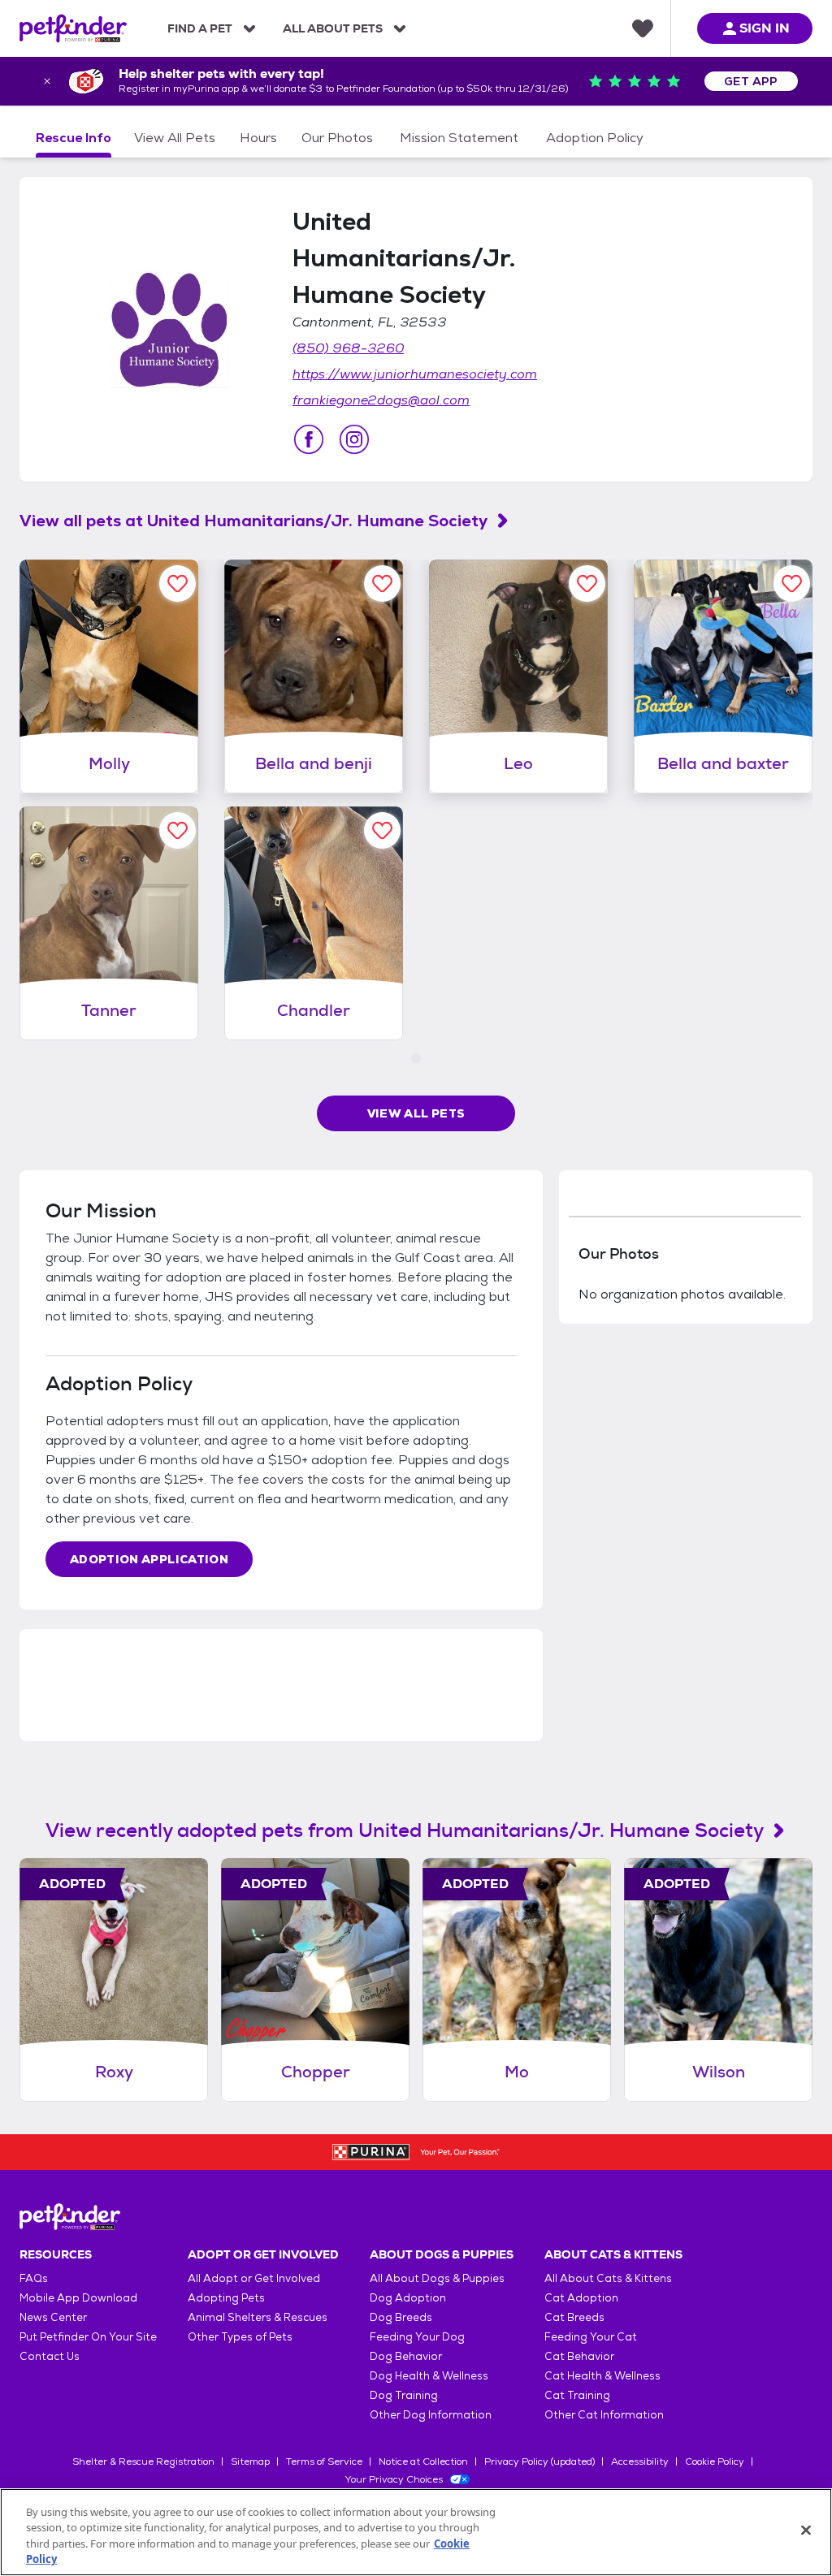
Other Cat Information (604, 2415)
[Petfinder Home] (73, 28)
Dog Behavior (406, 2356)
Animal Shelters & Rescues (258, 2317)
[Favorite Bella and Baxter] (792, 583)
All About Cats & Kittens (608, 2278)
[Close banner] (47, 81)
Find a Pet (200, 28)
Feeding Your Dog (417, 2337)
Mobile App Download (78, 2298)
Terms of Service (324, 2461)
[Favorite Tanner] (178, 830)
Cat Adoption (581, 2298)
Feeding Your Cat (591, 2337)
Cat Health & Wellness (602, 2376)
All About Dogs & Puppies (437, 2278)
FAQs (34, 2278)
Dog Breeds (401, 2317)
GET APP (751, 81)
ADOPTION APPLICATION (149, 1559)
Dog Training (404, 2395)
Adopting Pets (226, 2298)
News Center (53, 2317)
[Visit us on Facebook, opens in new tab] (309, 439)
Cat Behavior (579, 2356)
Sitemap (250, 2461)
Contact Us (50, 2356)
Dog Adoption (408, 2298)
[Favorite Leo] (587, 583)
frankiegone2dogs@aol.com (381, 400)
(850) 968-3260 (348, 348)
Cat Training (577, 2395)
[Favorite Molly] (178, 583)
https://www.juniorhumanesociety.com (415, 374)
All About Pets (333, 28)
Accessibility (640, 2461)
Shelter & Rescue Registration (143, 2461)
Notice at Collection (423, 2461)
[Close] (806, 2530)
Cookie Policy (715, 2461)
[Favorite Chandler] (382, 830)
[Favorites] (643, 28)
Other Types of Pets (240, 2337)
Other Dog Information (431, 2415)
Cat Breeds (574, 2317)
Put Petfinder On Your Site (88, 2337)
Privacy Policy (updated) (539, 2461)
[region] (416, 2532)
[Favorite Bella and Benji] (382, 583)
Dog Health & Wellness (429, 2376)
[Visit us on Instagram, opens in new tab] (354, 439)
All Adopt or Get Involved (254, 2278)
